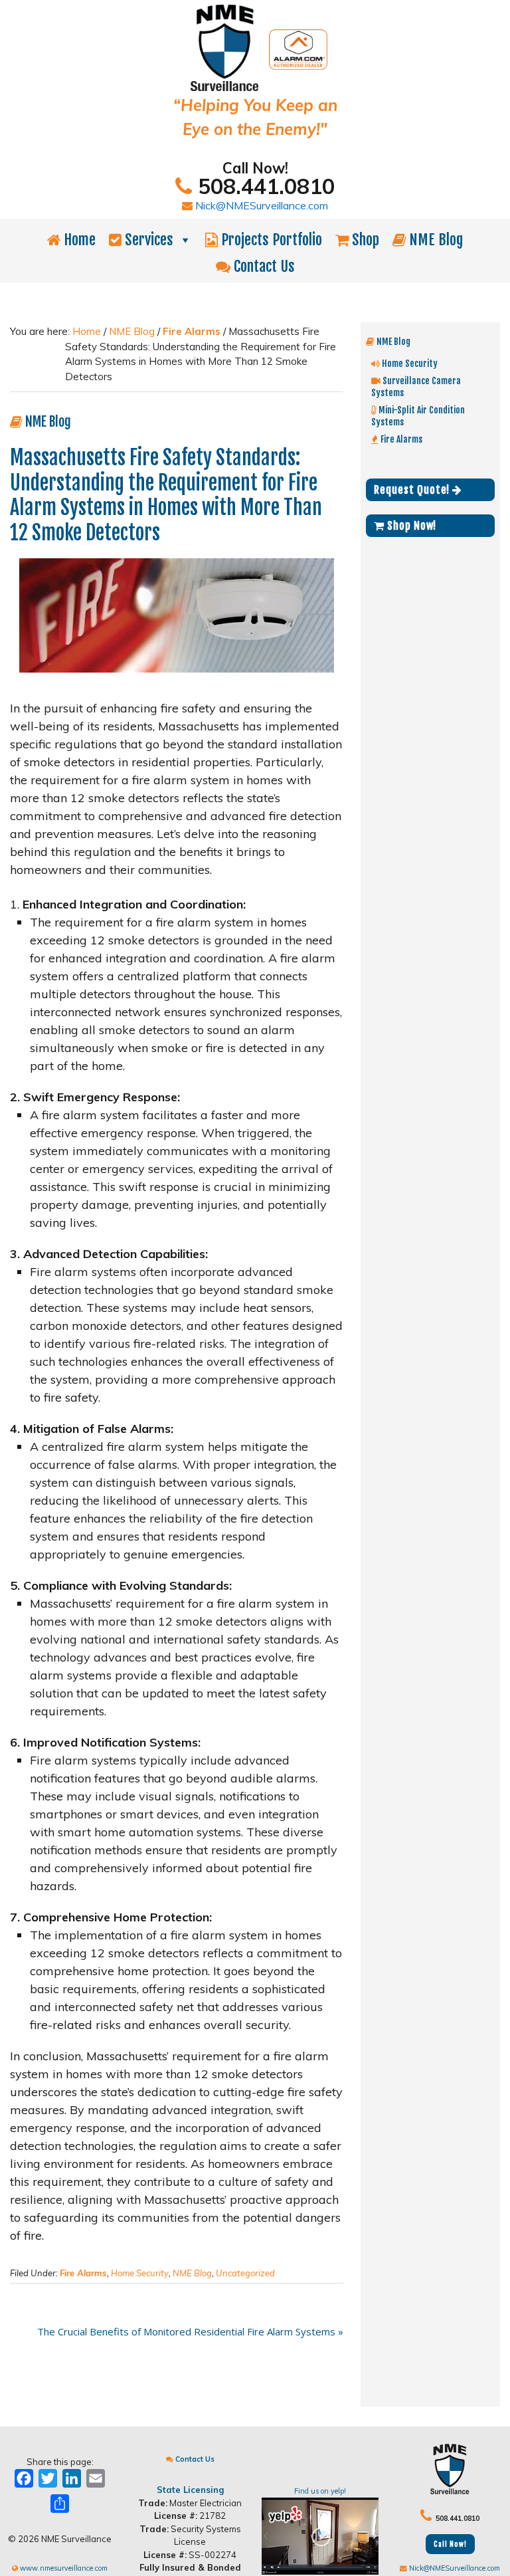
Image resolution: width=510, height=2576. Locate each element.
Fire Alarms (83, 2273)
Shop (364, 240)
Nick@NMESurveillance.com (260, 205)
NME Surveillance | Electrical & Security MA (255, 48)
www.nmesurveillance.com (63, 2568)
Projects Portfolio (270, 240)
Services (147, 240)
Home (78, 240)
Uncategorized (245, 2273)
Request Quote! (413, 490)
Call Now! (450, 2544)
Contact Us (263, 266)
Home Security (140, 2273)
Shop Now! (410, 526)
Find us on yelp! (320, 2491)
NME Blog (434, 240)
